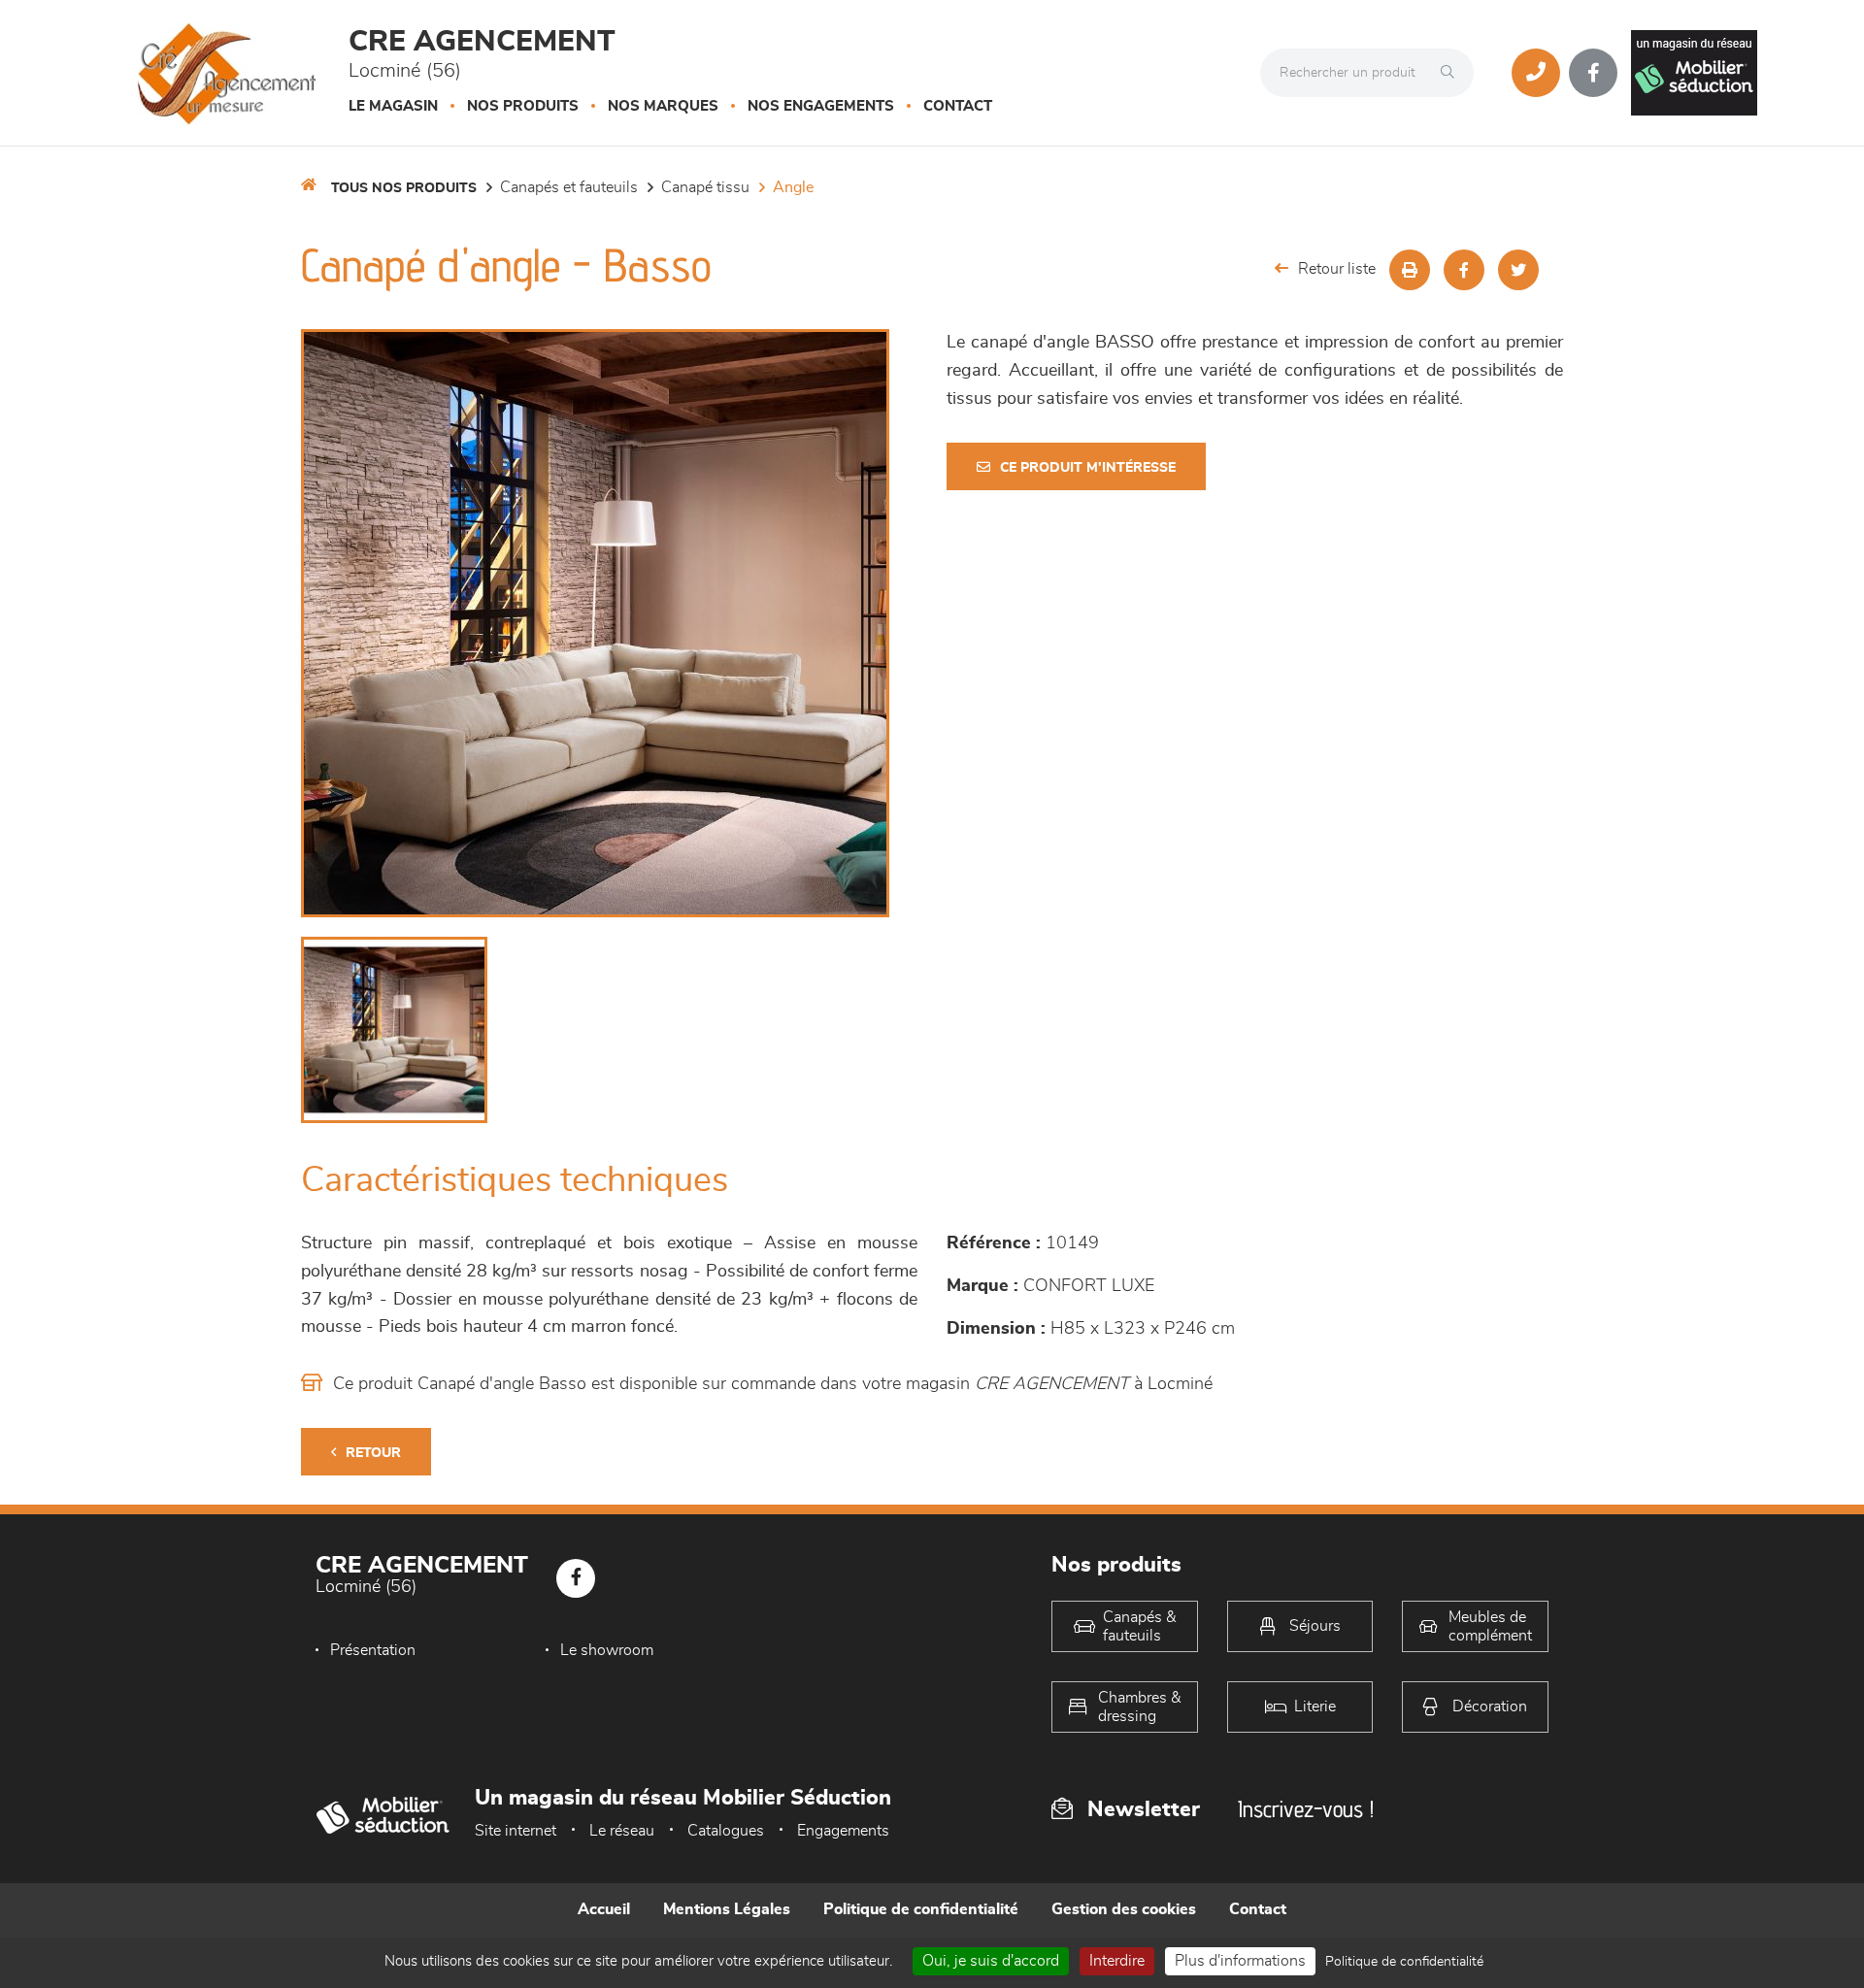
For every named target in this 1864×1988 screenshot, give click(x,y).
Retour (373, 1453)
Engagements (843, 1831)
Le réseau (622, 1831)
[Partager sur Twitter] (1518, 270)
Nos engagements (821, 106)
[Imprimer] (1410, 270)
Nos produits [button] (523, 106)
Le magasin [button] (393, 106)
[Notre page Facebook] (1593, 73)
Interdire (1117, 1961)
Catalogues (726, 1831)
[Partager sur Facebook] (1464, 270)
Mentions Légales (727, 1909)
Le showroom (607, 1650)
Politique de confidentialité (921, 1909)
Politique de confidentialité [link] (1404, 1962)
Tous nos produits (404, 188)
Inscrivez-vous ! (1306, 1809)
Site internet (516, 1831)
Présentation (373, 1650)
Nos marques (663, 106)
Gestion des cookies (1124, 1909)
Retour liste (1337, 269)
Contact (958, 106)
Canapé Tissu (705, 187)
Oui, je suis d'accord (991, 1961)
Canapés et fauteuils (569, 187)
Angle (793, 187)
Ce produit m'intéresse (1088, 468)
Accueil (604, 1909)
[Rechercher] (1452, 73)
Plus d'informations (1240, 1961)
